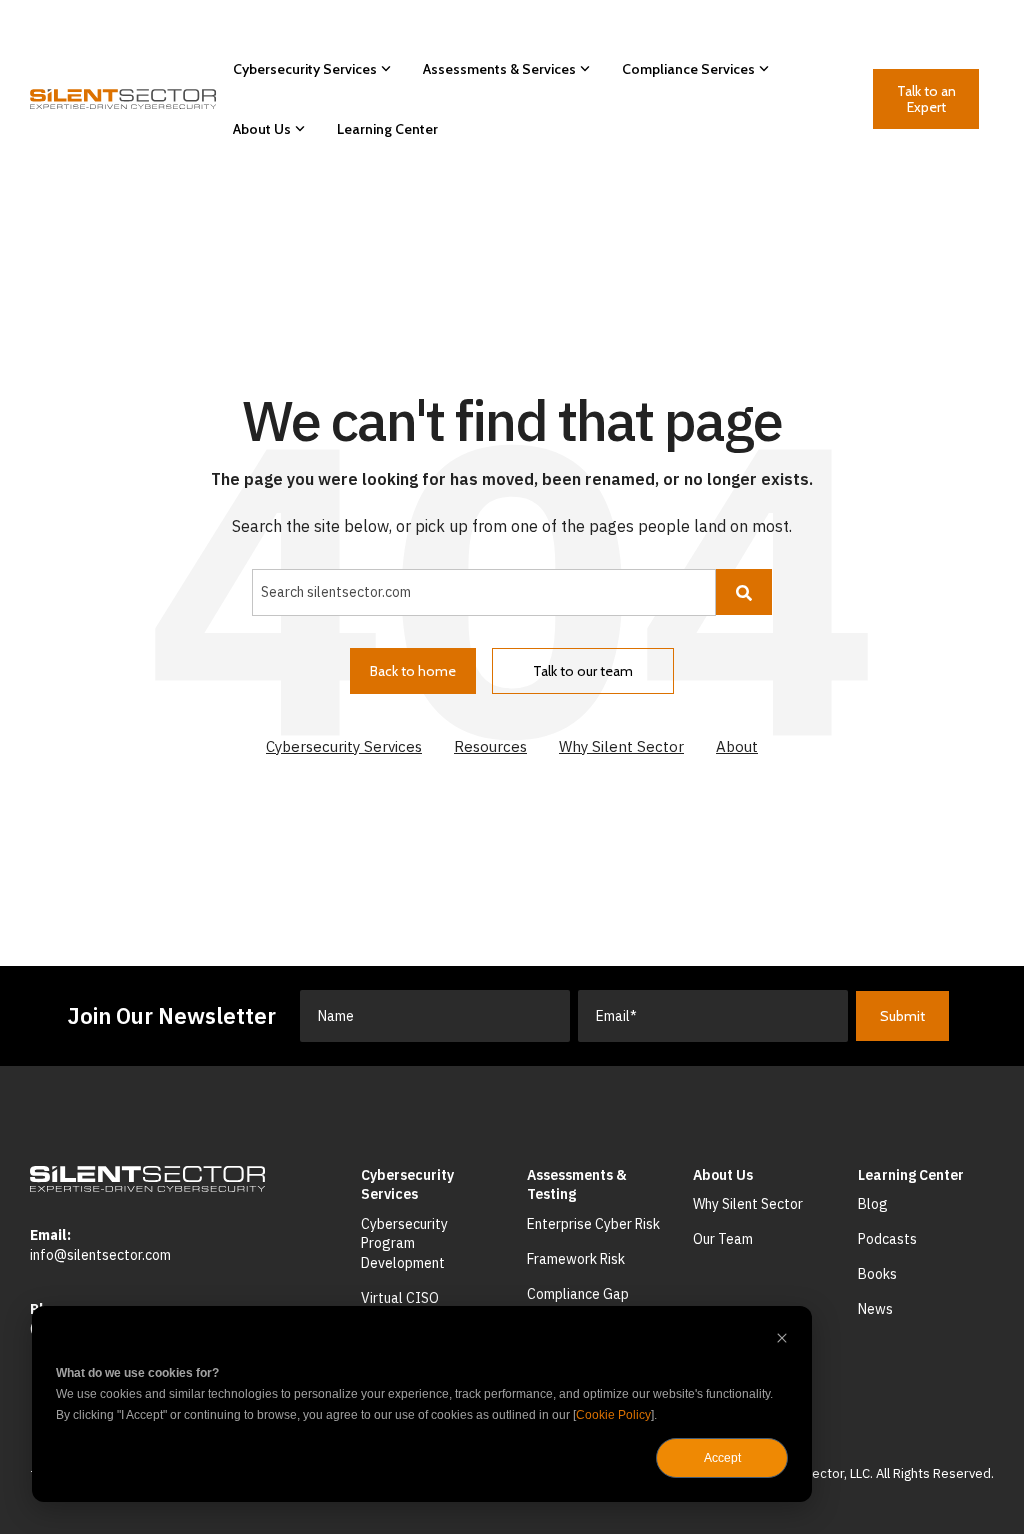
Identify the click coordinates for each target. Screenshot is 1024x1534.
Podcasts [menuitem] (887, 1239)
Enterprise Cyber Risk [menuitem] (593, 1224)
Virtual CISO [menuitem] (400, 1298)
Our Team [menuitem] (723, 1239)
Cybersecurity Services (305, 69)
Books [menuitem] (877, 1274)
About (737, 746)
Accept (722, 1458)
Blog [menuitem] (873, 1204)
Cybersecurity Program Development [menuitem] (406, 1243)
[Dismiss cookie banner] (782, 1340)
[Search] (744, 592)
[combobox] (484, 592)
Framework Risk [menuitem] (576, 1259)
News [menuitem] (875, 1309)
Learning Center (387, 129)
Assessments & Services (499, 69)
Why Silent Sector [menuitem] (748, 1204)
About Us (262, 129)
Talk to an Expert (925, 99)
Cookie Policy (613, 1415)
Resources (490, 746)
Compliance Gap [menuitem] (578, 1294)
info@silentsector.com (100, 1255)
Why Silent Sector (621, 746)
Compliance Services (688, 69)
